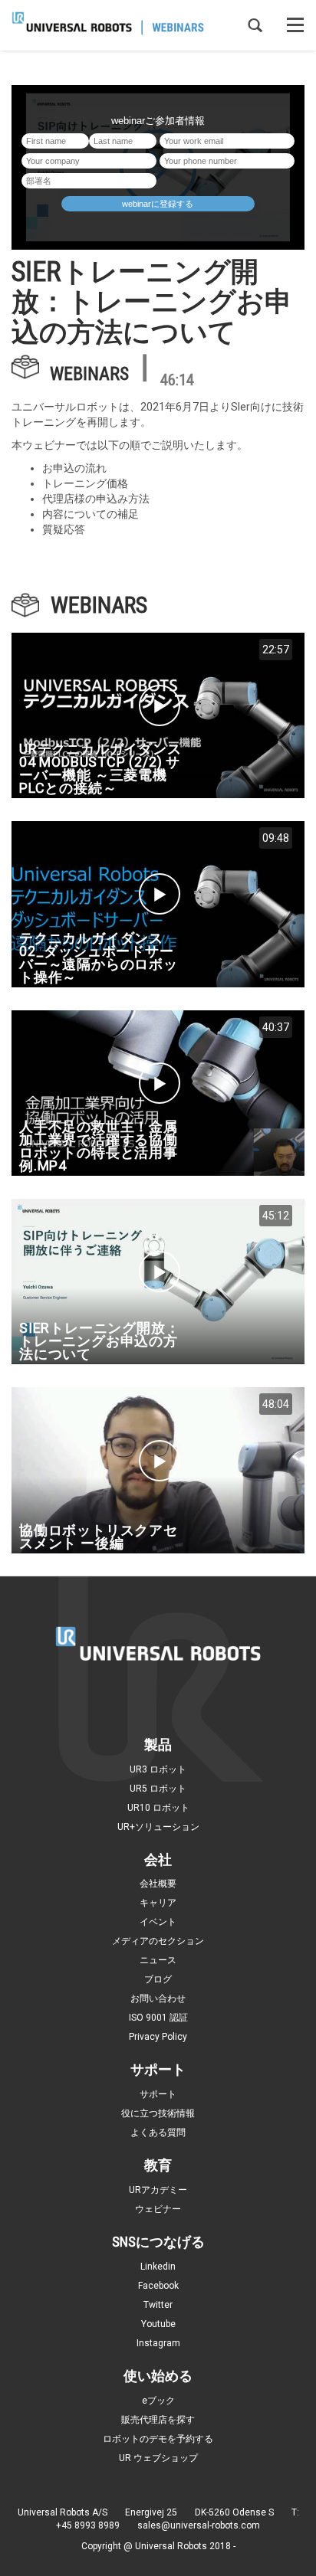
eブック (158, 2401)
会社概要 (158, 1884)
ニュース (158, 1960)
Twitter (158, 2305)
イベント (158, 1922)
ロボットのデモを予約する (158, 2439)
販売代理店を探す (158, 2420)
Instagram (158, 2343)
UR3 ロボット (158, 1769)
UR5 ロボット (158, 1789)
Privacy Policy (158, 2037)
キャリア (158, 1903)
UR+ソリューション (158, 1827)
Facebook (158, 2286)
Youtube (158, 2324)
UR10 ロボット (158, 1808)
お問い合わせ (158, 1998)
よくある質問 (158, 2132)
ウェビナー (158, 2209)
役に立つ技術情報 (158, 2113)
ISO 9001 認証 (158, 2018)
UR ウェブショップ (158, 2458)
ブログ (158, 1979)
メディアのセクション (158, 1941)
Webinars (89, 373)
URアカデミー (158, 2190)
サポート (158, 2094)
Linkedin (158, 2267)
